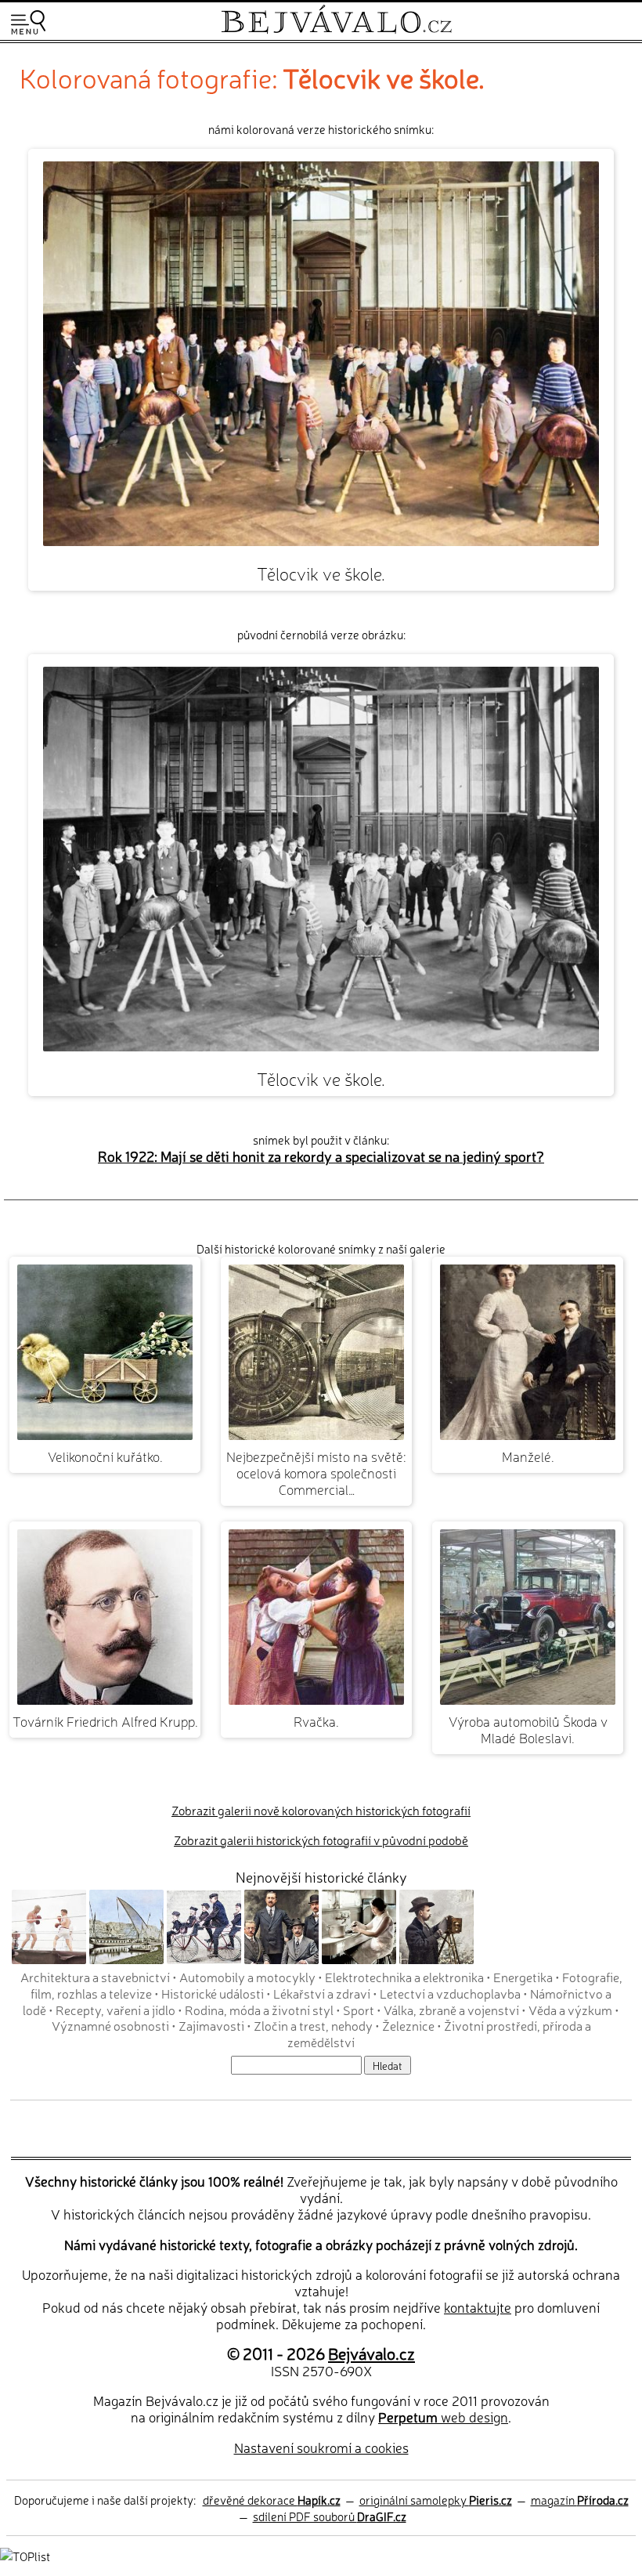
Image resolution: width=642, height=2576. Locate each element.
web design (443, 2417)
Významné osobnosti (110, 2025)
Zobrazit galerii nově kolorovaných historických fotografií (321, 1810)
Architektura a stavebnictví (95, 1977)
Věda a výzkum (570, 2010)
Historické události (213, 1993)
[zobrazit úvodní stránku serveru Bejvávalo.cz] (336, 30)
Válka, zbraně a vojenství (451, 2010)
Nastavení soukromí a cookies (321, 2447)
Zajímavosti (211, 2025)
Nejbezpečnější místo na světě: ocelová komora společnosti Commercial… (316, 1473)
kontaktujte (478, 2307)
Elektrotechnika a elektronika (404, 1977)
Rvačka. (316, 1721)
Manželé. (528, 1456)
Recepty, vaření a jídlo (115, 2010)
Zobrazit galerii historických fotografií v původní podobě (321, 1840)
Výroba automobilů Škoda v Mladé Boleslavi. (528, 1729)
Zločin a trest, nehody (313, 2025)
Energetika (523, 1977)
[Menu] (28, 22)
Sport (359, 2010)
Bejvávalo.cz (371, 2353)
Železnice (408, 2025)
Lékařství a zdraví (322, 1993)
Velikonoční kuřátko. (105, 1456)
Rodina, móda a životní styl (259, 2010)
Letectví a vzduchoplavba (450, 1993)
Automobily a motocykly (247, 1977)
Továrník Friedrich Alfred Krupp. (105, 1721)
